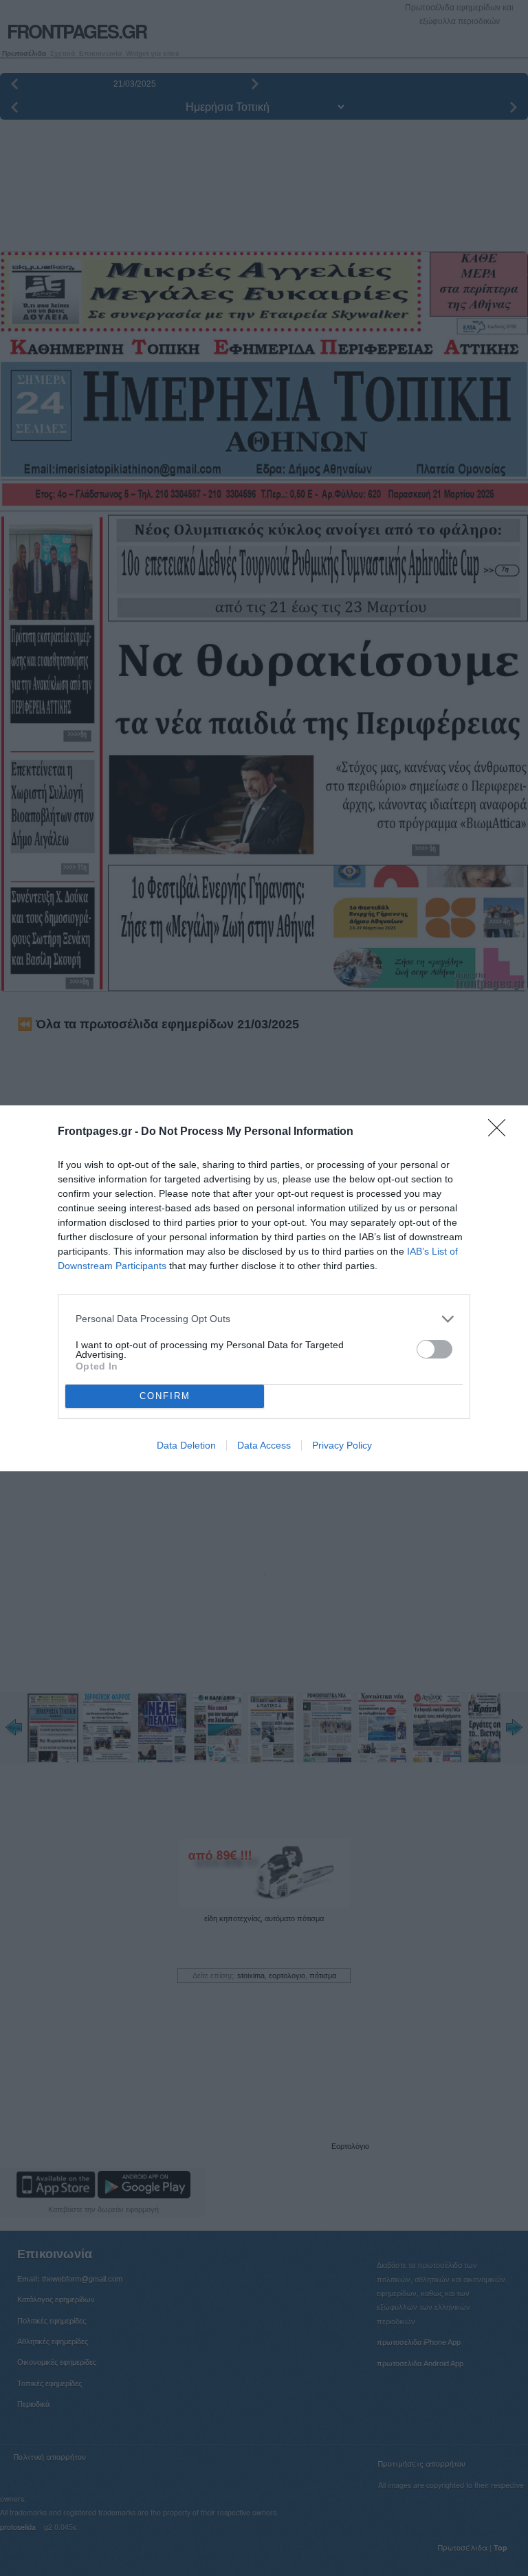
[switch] (434, 1349)
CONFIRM (165, 1396)
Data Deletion (186, 1445)
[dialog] (264, 1288)
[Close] (501, 1132)
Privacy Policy (342, 1445)
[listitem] (264, 1319)
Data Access (264, 1445)
